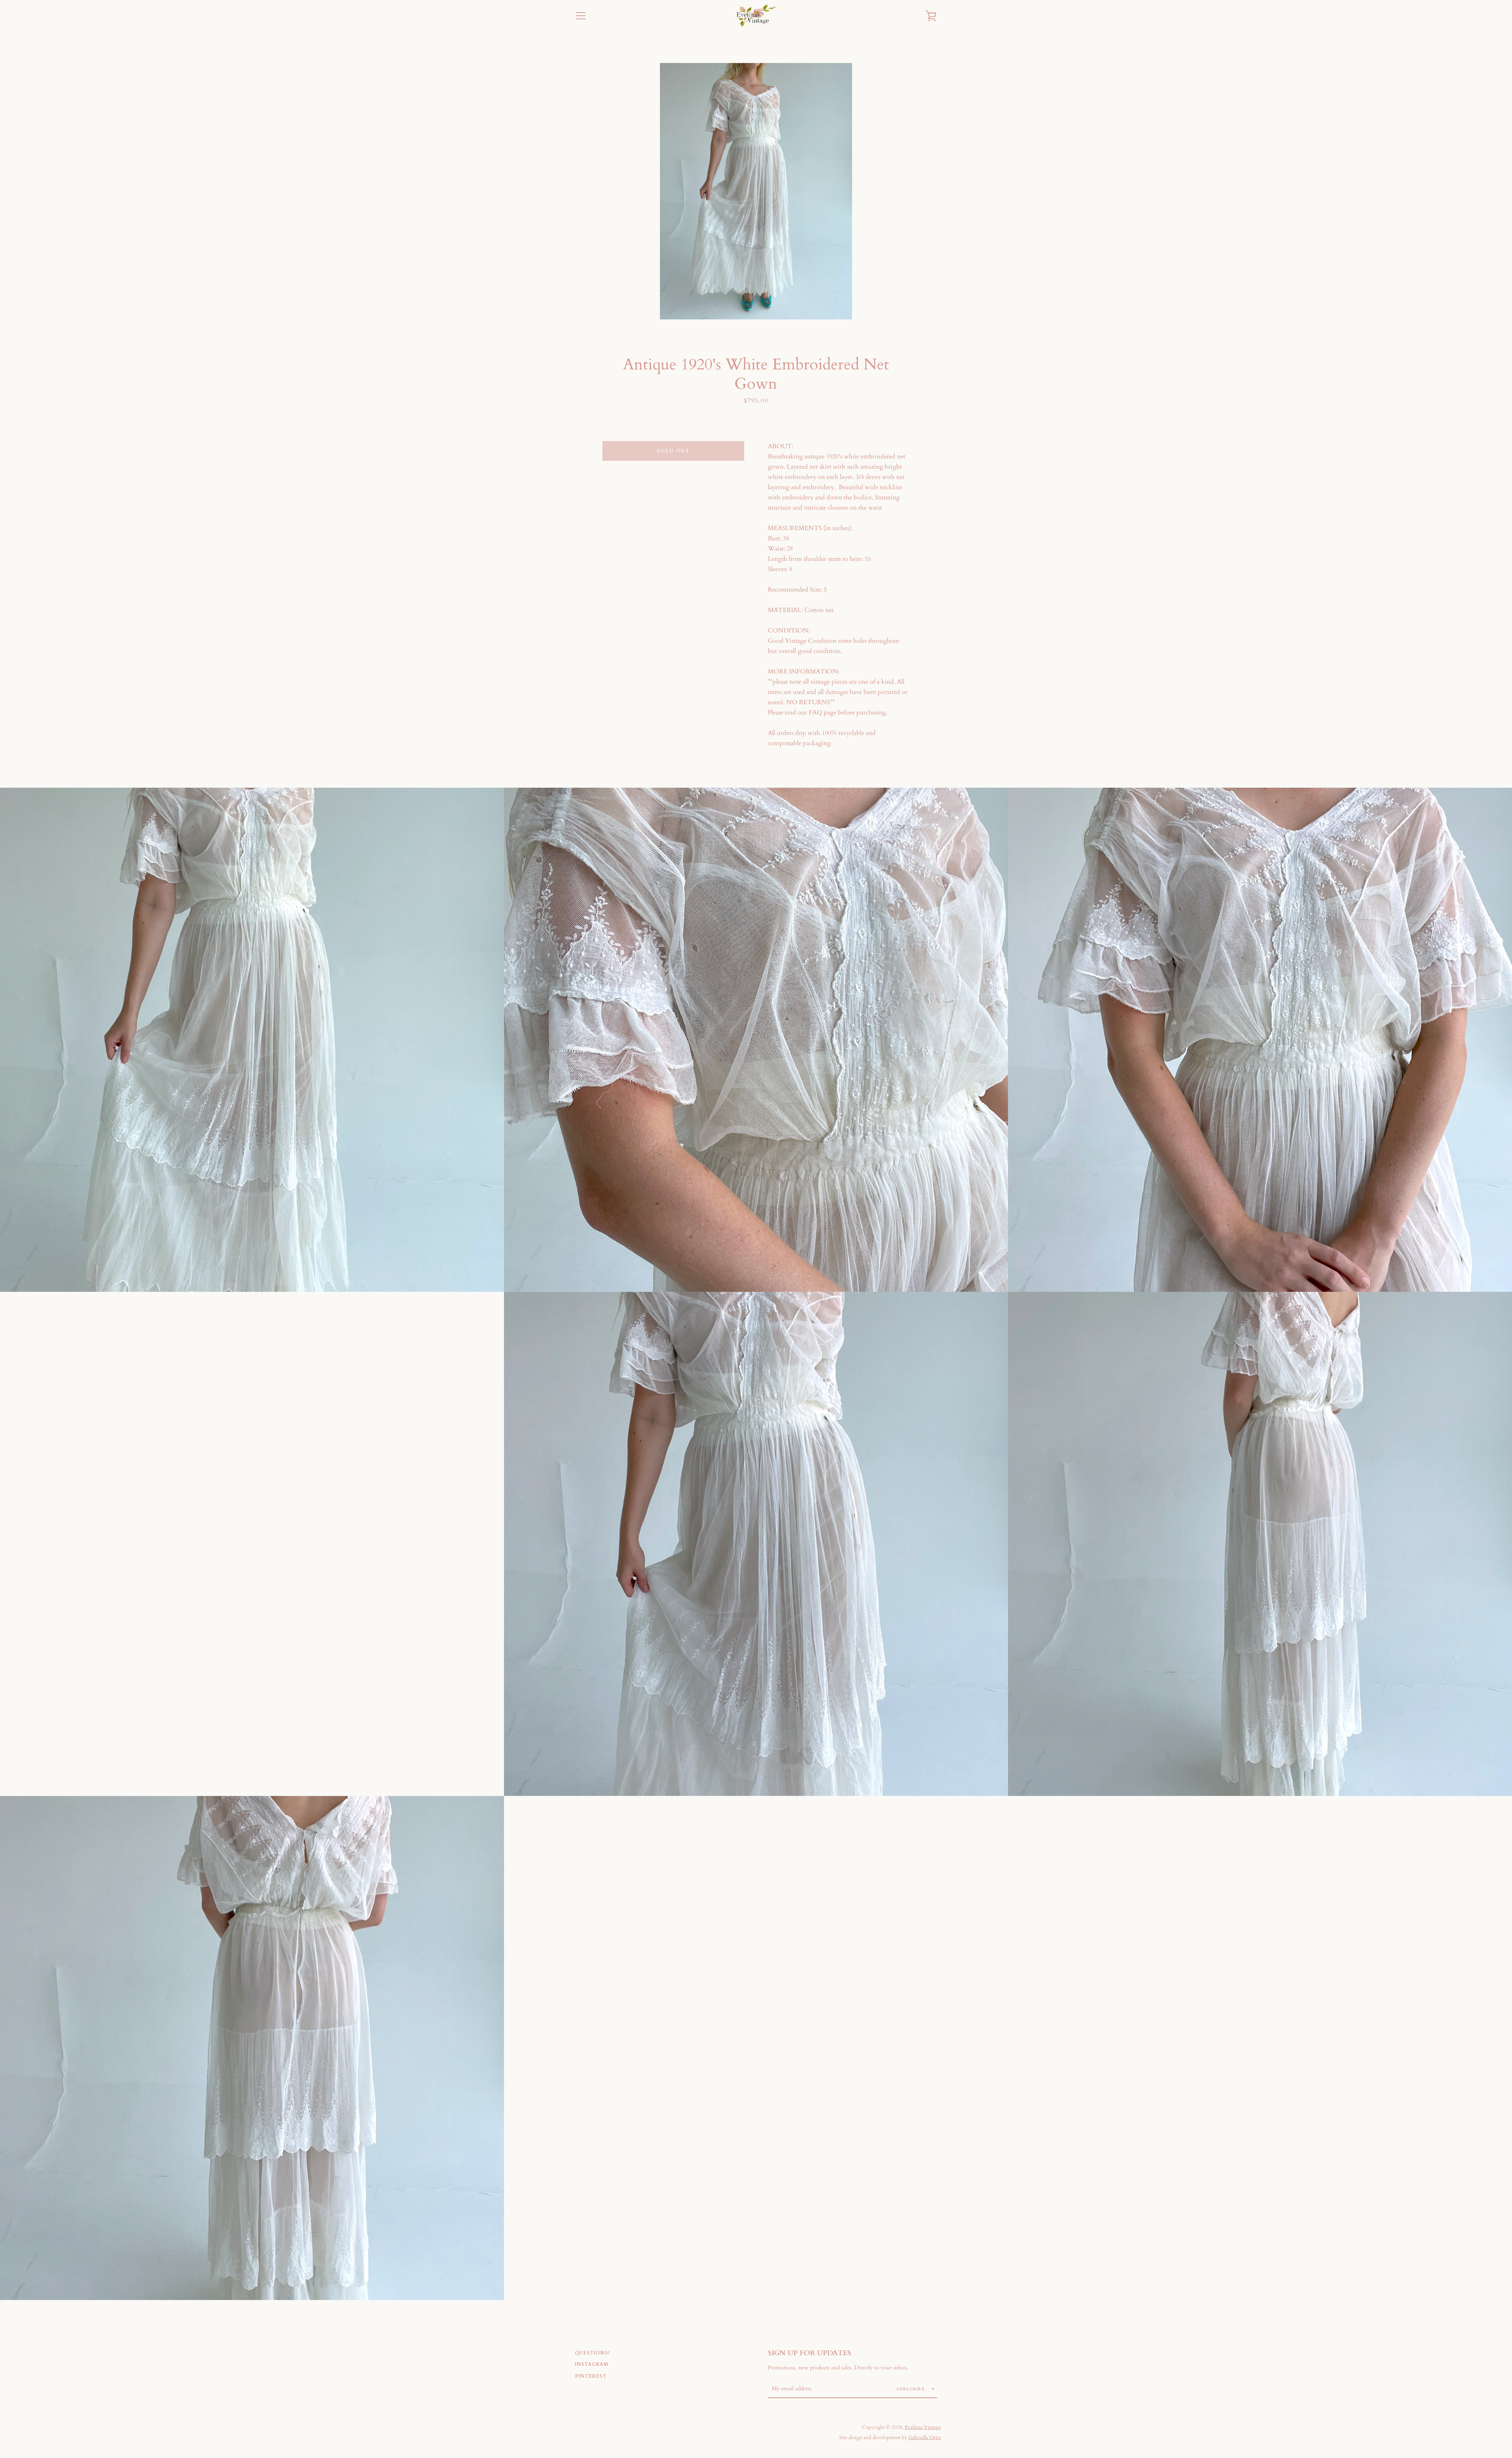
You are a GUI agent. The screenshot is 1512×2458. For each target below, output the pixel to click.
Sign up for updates (810, 2353)
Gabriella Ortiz (925, 2438)
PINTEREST (591, 2376)
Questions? (593, 2353)
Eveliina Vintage (923, 2427)
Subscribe (912, 2389)
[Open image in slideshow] (756, 191)
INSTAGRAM (592, 2364)
